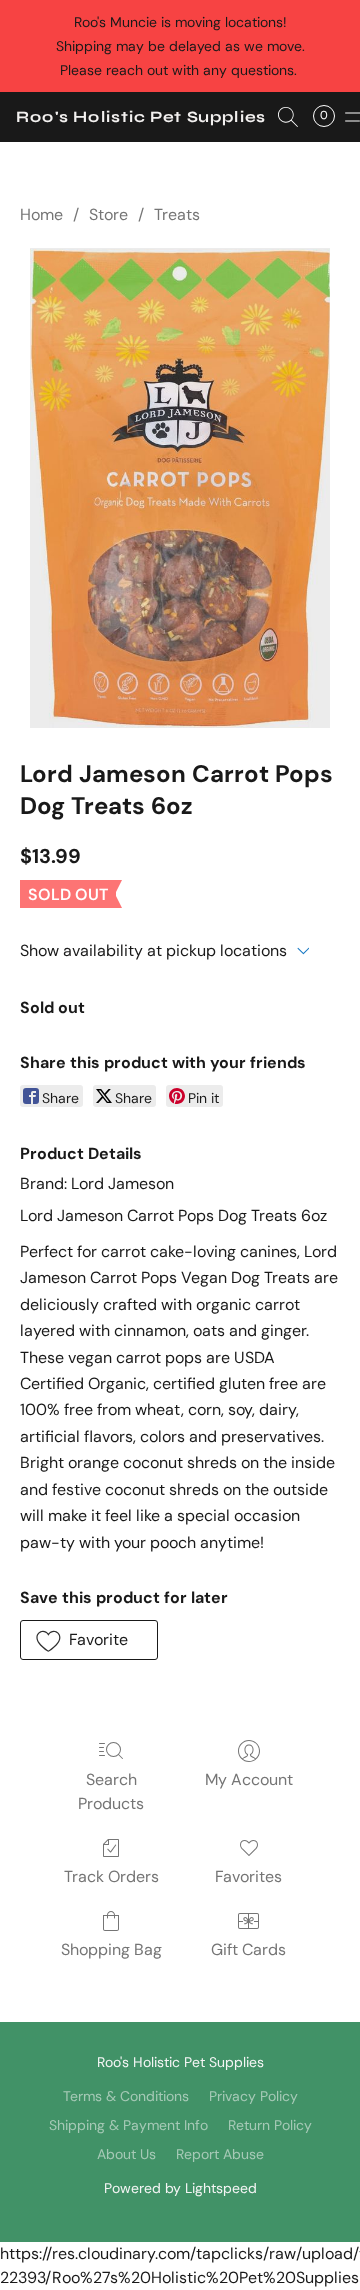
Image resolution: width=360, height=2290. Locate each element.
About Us (126, 2154)
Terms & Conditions (126, 2096)
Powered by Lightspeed (180, 2188)
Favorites (248, 1876)
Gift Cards (248, 1949)
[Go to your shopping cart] (330, 117)
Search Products (111, 1791)
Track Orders (111, 1876)
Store (108, 214)
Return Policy (270, 2125)
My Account (249, 1779)
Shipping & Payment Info (128, 2125)
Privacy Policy (253, 2096)
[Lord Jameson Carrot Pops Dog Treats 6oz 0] (180, 488)
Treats (177, 214)
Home (41, 214)
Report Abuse (220, 2154)
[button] (141, 117)
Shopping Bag (111, 1949)
